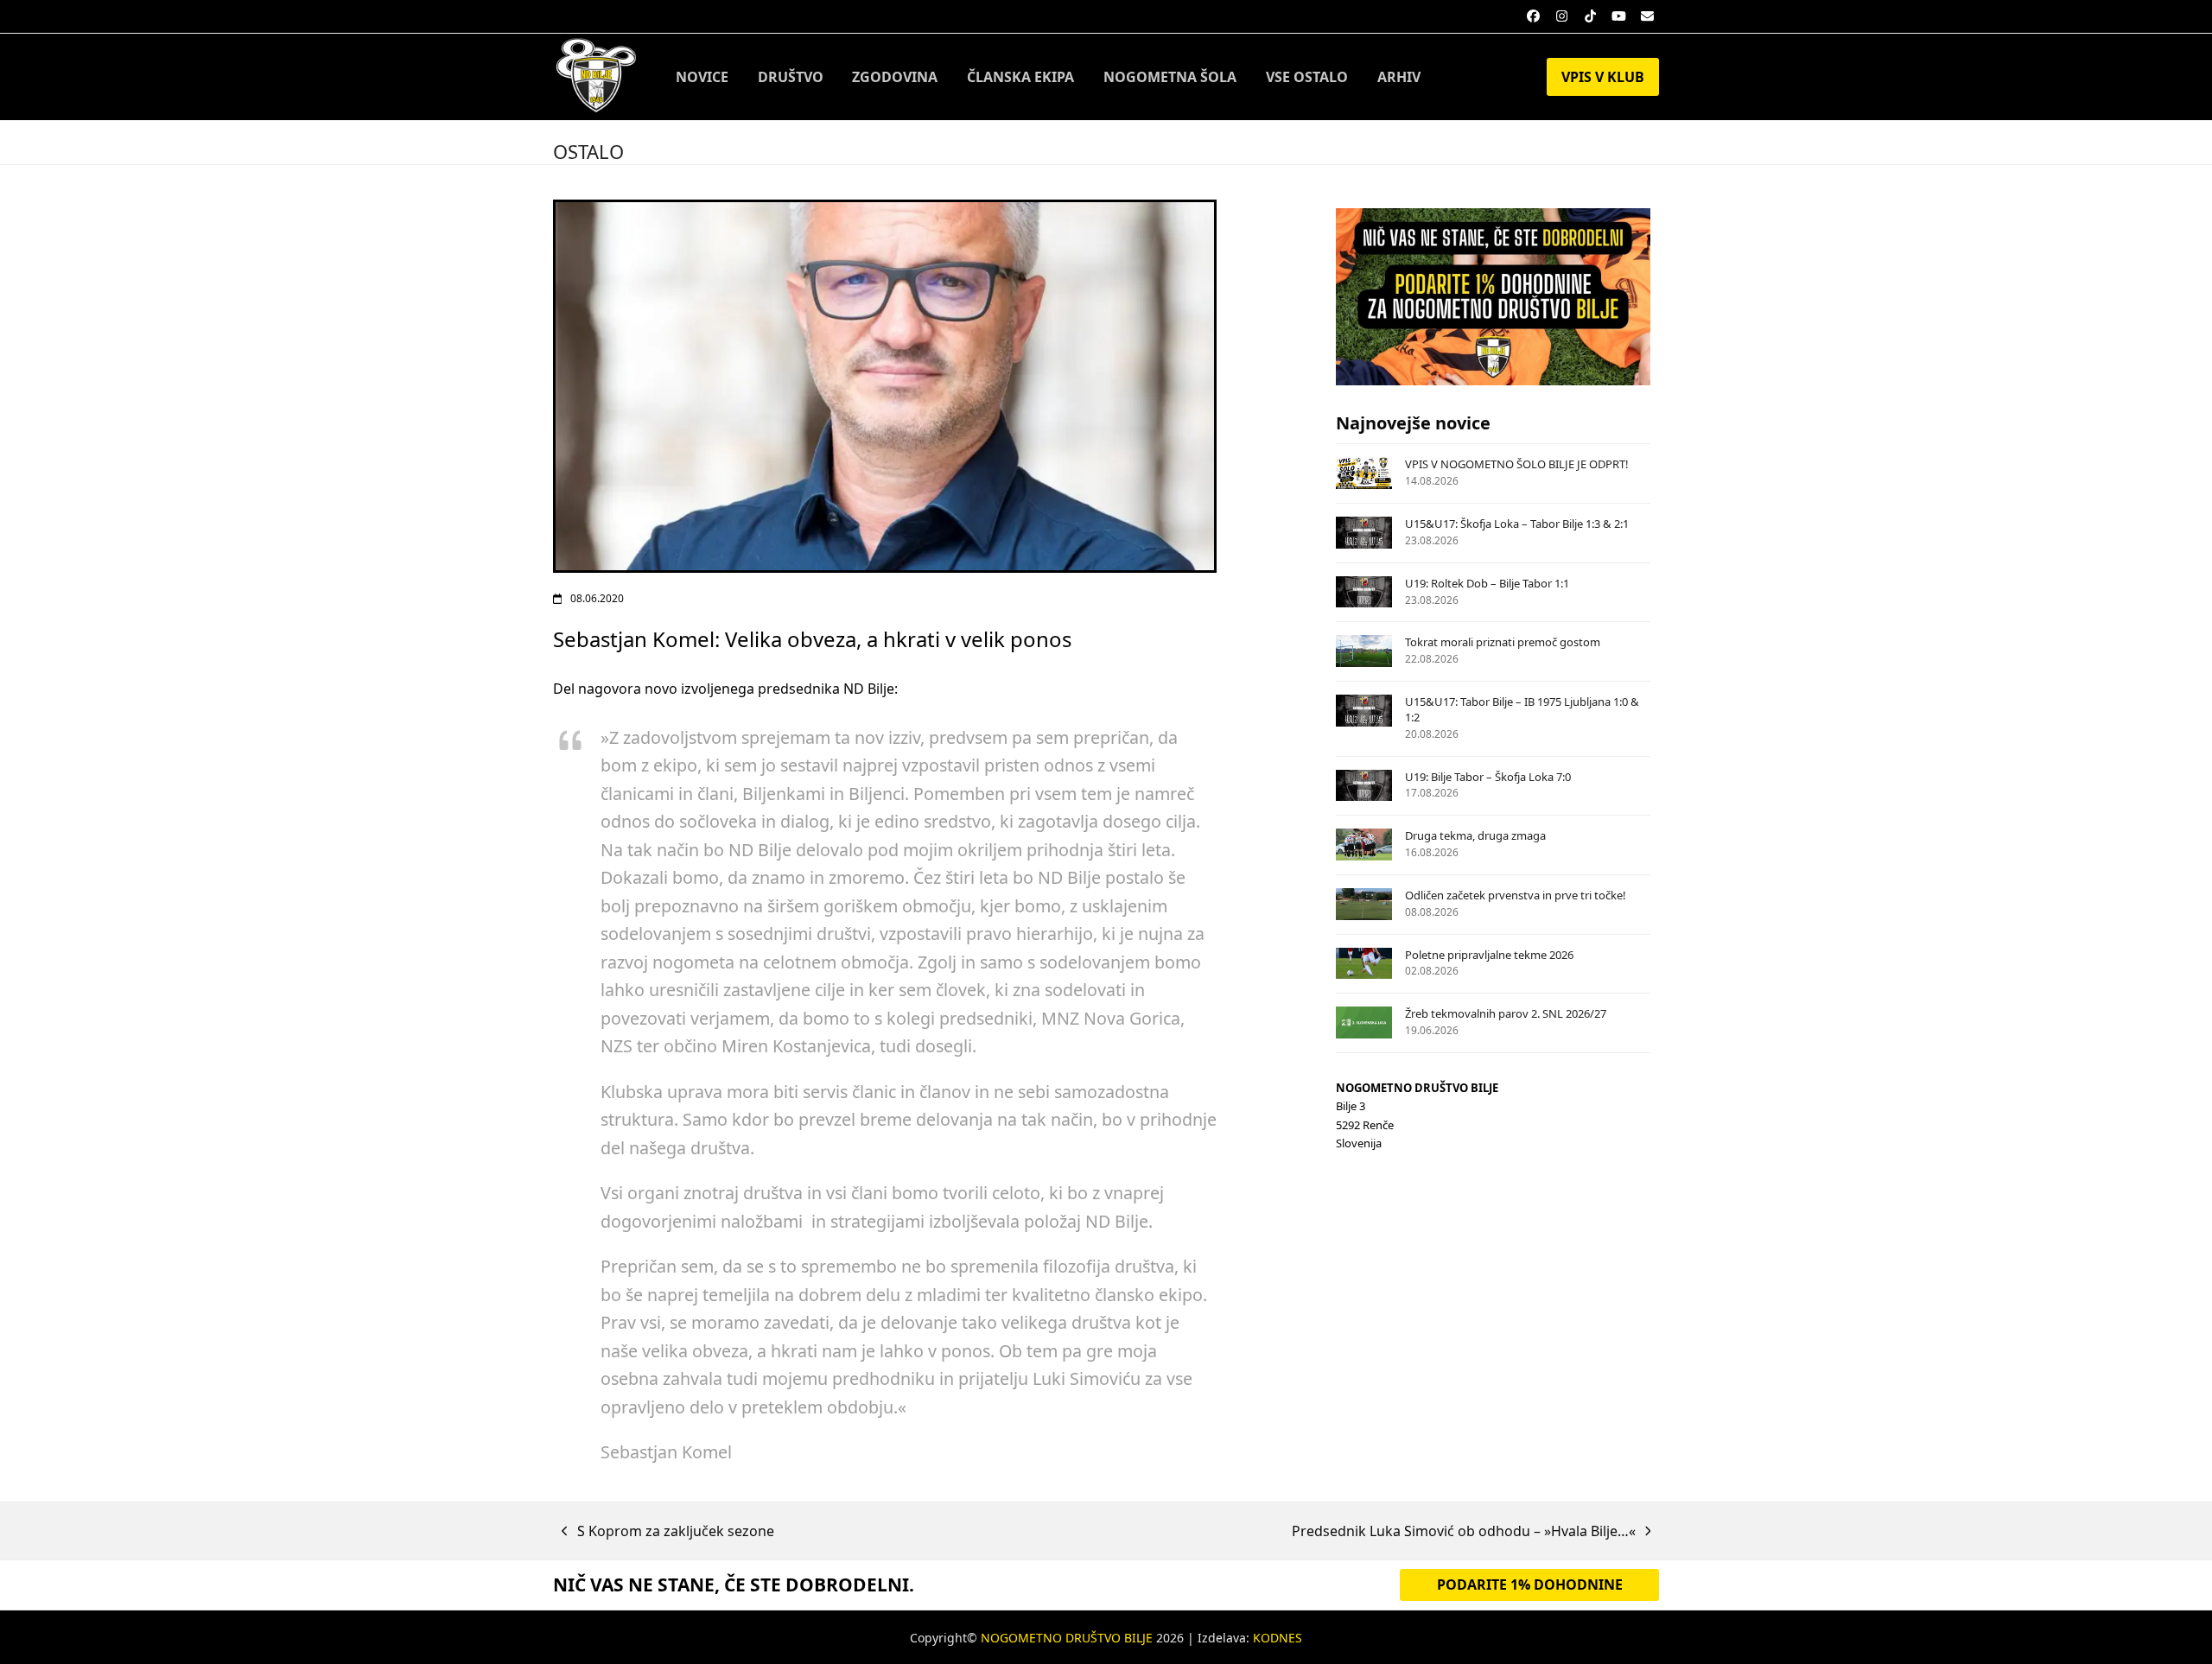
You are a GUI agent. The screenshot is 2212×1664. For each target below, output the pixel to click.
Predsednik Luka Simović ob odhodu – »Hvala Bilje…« (1464, 1532)
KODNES (1278, 1638)
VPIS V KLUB (1603, 77)
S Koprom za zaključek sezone (668, 1532)
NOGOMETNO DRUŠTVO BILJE (1067, 1638)
